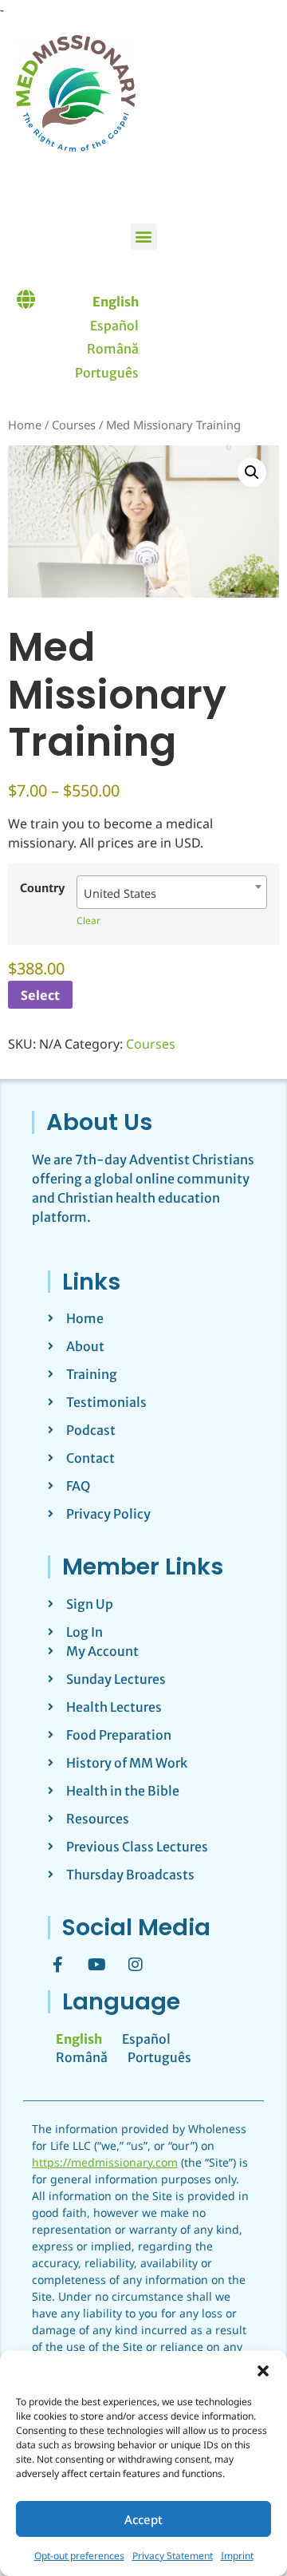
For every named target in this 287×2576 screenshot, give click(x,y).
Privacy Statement (173, 2556)
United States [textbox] (120, 893)
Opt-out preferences (79, 2556)
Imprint (237, 2556)
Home (25, 425)
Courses (74, 425)
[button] (263, 2371)
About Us (99, 1122)
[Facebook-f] (57, 1965)
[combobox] (172, 892)
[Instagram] (136, 1965)
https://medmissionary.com (105, 2162)
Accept (143, 2519)
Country (42, 888)
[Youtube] (96, 1965)
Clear (88, 921)
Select (40, 995)
